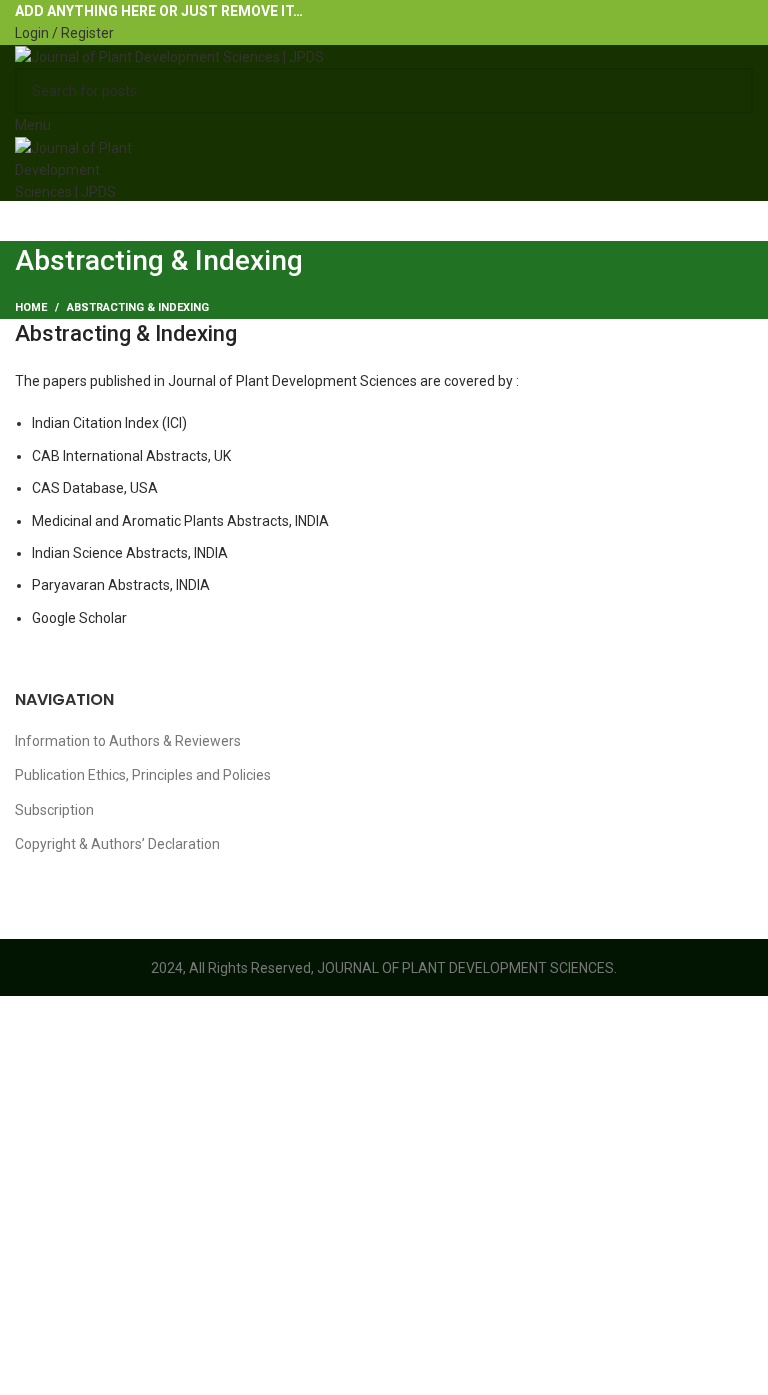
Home (31, 307)
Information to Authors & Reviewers (128, 741)
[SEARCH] (730, 91)
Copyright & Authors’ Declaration (117, 844)
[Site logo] (169, 56)
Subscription (54, 810)
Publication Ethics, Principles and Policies (143, 775)
